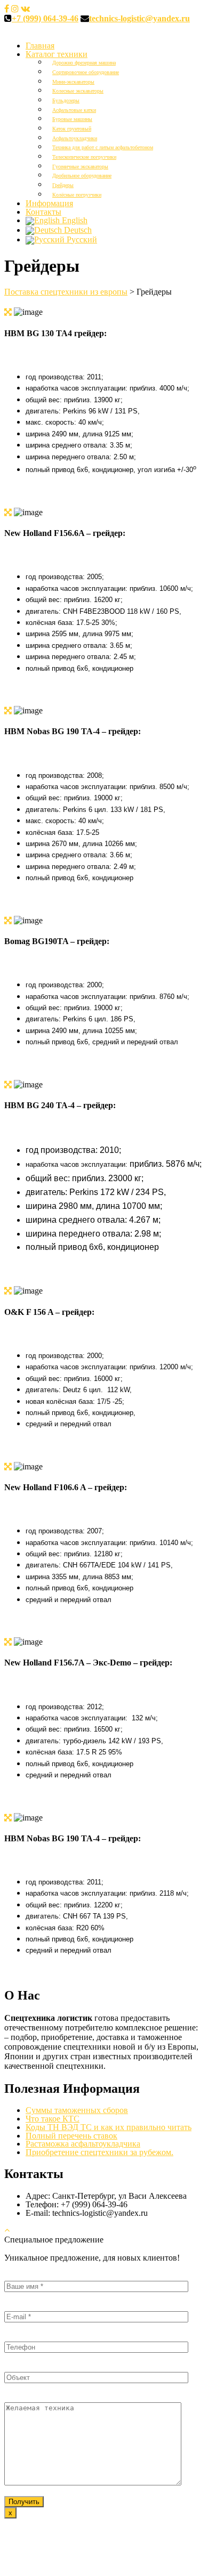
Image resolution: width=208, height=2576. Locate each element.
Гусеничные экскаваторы (80, 166)
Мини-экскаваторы (73, 82)
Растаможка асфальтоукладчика (83, 2144)
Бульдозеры (66, 100)
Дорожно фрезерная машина (84, 63)
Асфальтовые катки (74, 110)
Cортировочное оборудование (86, 72)
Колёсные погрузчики (77, 195)
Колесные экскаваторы (78, 91)
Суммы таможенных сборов (77, 2110)
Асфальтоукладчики (75, 138)
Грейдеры (63, 185)
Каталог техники (57, 54)
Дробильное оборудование (82, 176)
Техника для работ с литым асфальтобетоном (103, 147)
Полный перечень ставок (71, 2136)
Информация (49, 203)
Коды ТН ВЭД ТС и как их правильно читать (109, 2127)
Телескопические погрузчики (84, 157)
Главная (40, 46)
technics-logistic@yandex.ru (139, 18)
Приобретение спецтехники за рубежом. (99, 2152)
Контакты (43, 212)
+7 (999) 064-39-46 (45, 18)
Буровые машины (72, 119)
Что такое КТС (53, 2119)
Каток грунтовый (72, 129)
